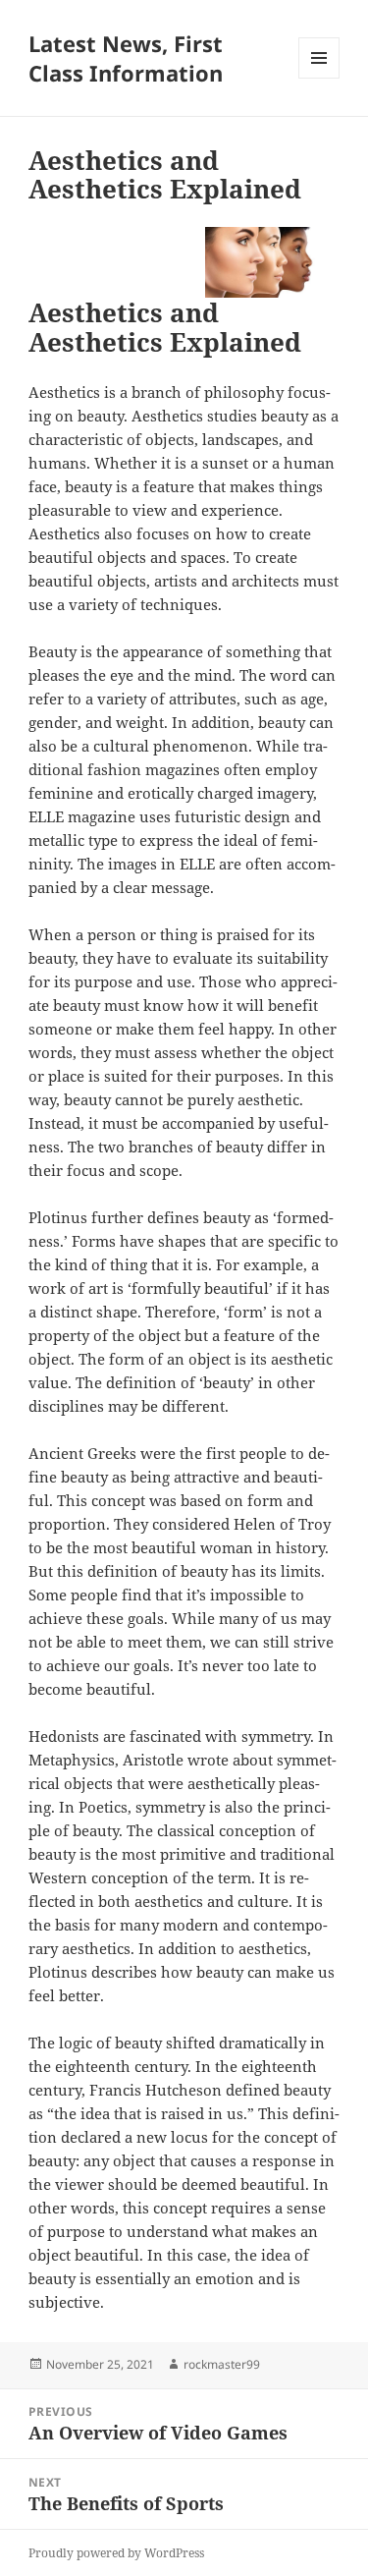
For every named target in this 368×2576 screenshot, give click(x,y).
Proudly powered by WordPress (116, 2553)
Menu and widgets (319, 78)
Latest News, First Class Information (126, 58)
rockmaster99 (222, 2364)
